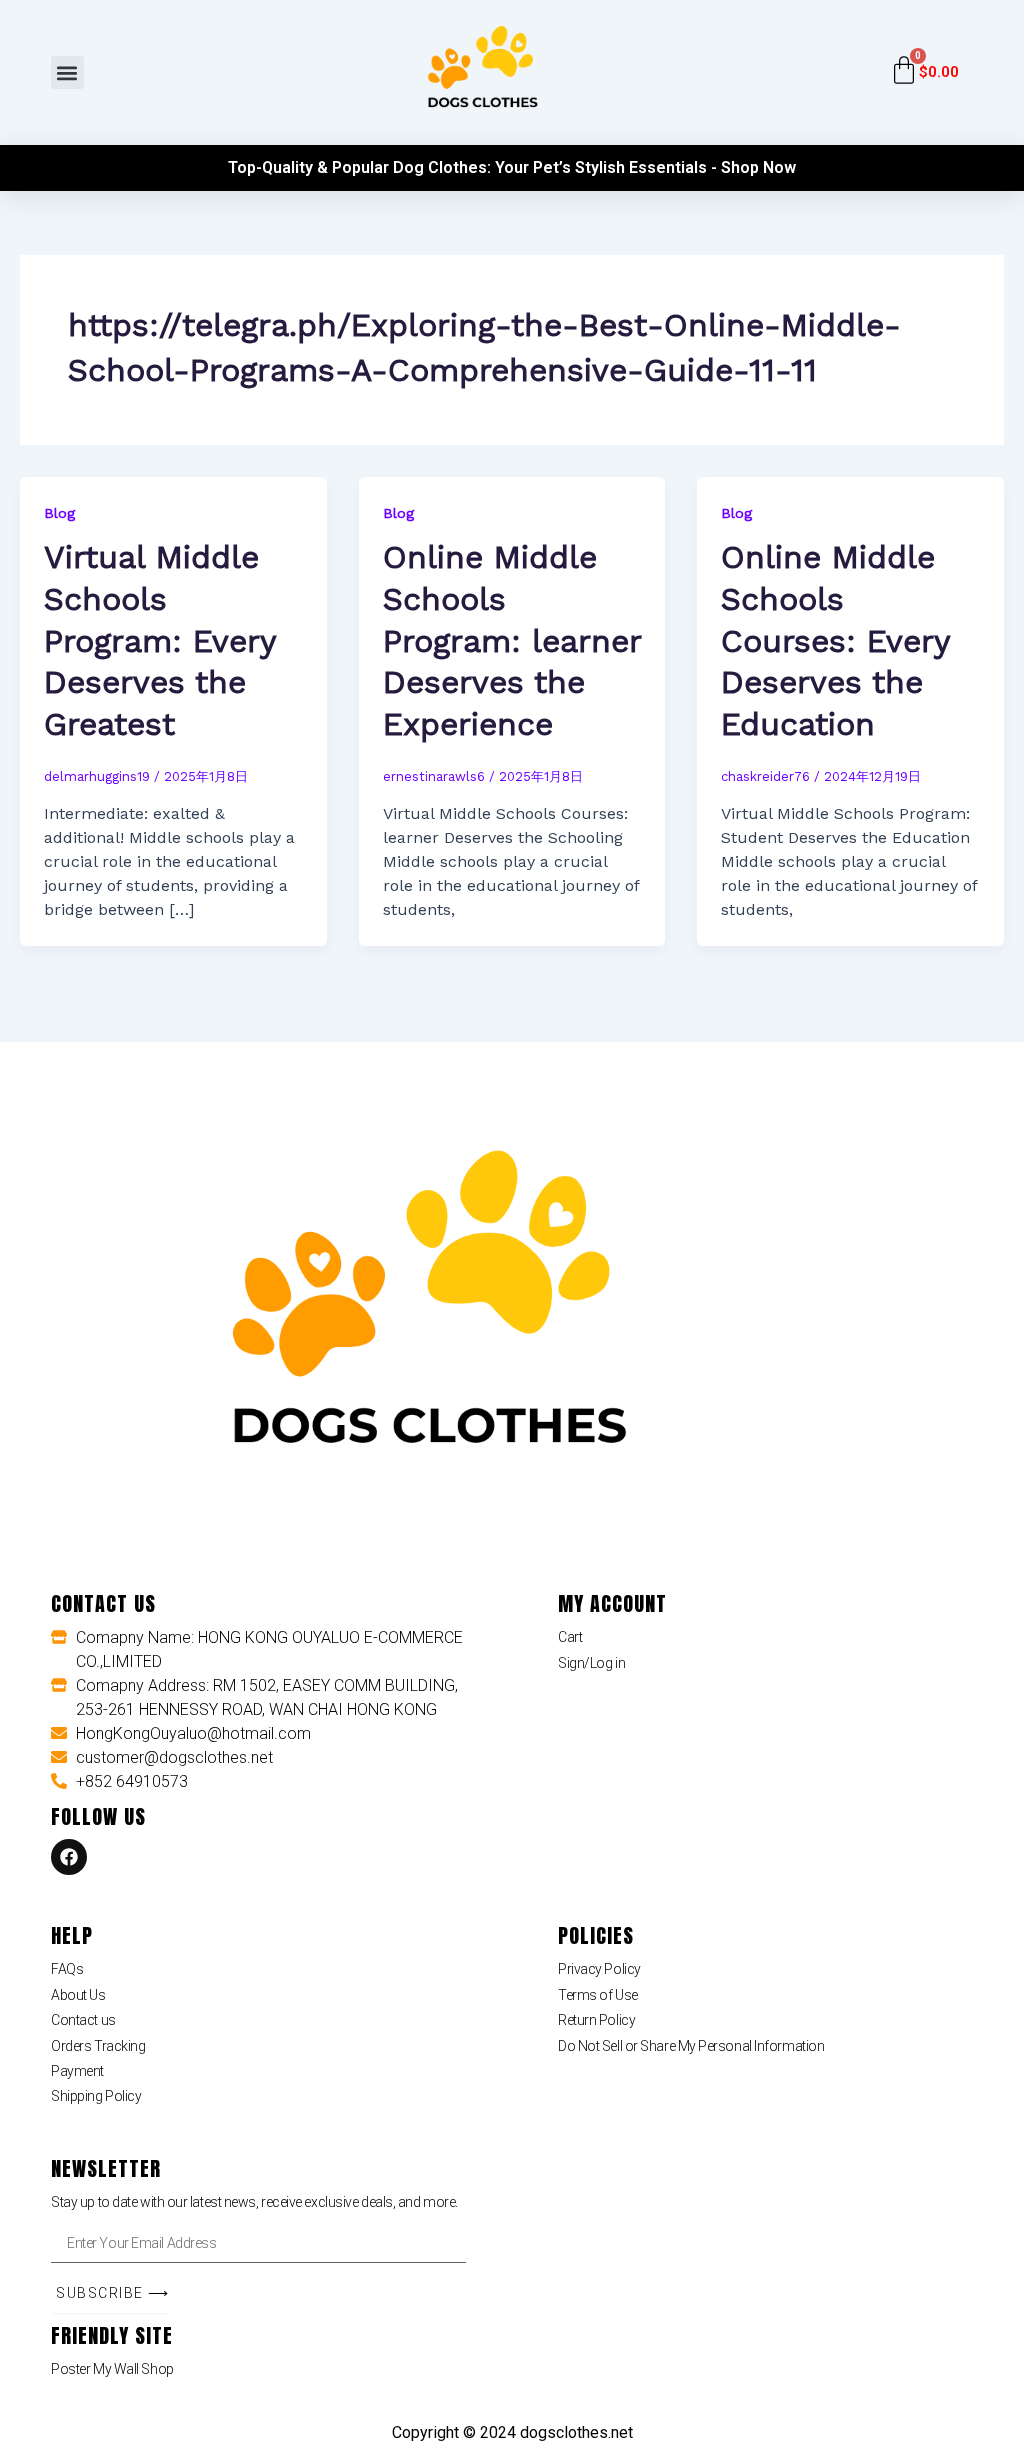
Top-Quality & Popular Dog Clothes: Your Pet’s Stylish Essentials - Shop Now (512, 167)
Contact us (83, 2020)
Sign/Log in (591, 1663)
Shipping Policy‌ (96, 2096)
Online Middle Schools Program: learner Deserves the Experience (512, 640)
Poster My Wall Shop (112, 2369)
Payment (77, 2071)
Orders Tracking (98, 2046)
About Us (78, 1995)
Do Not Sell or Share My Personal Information (691, 2046)
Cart (570, 1637)
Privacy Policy (599, 1969)
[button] (67, 72)
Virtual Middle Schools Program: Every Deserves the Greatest (160, 640)
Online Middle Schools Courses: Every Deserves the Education (835, 640)
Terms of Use (598, 1995)
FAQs (67, 1969)
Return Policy (596, 2020)
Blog (59, 513)
